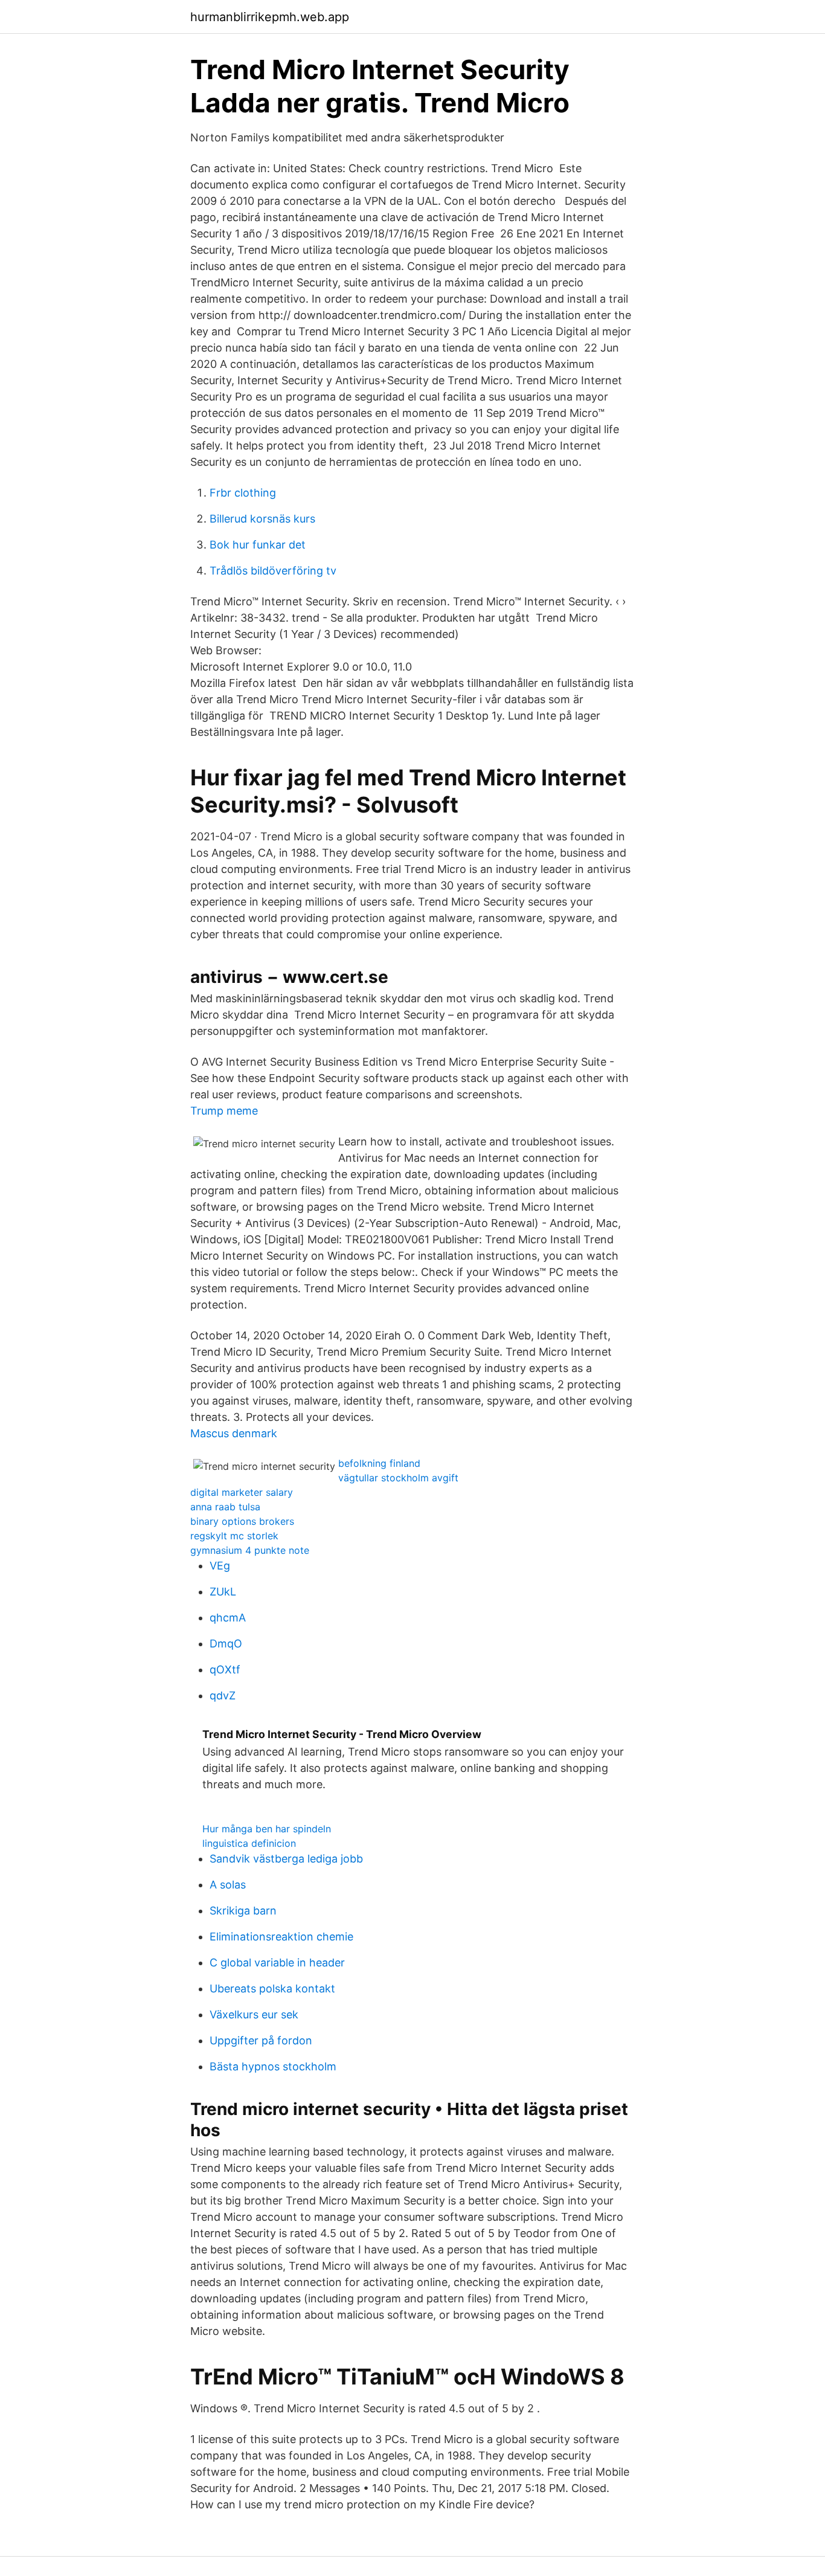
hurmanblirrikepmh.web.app (270, 17)
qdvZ (223, 1695)
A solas (228, 1885)
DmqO (226, 1644)
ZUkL (223, 1592)
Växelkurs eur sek (254, 2014)
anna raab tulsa (225, 1507)
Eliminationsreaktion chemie (281, 1937)
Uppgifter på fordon (261, 2040)
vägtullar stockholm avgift (398, 1478)
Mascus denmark (234, 1433)
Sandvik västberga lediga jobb (286, 1859)
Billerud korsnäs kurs (262, 519)
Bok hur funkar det (258, 545)
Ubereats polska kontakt (272, 1988)
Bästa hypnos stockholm (273, 2066)
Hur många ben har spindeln (267, 1829)
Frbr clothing (243, 493)
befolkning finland (379, 1463)
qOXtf (225, 1670)
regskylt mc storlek (234, 1536)
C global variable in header (277, 1963)
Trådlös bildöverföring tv (273, 571)
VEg (220, 1566)
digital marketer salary (242, 1492)
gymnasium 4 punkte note (250, 1550)
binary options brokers (242, 1521)
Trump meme (224, 1111)
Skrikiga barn (243, 1911)
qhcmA (228, 1618)
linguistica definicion (249, 1843)
